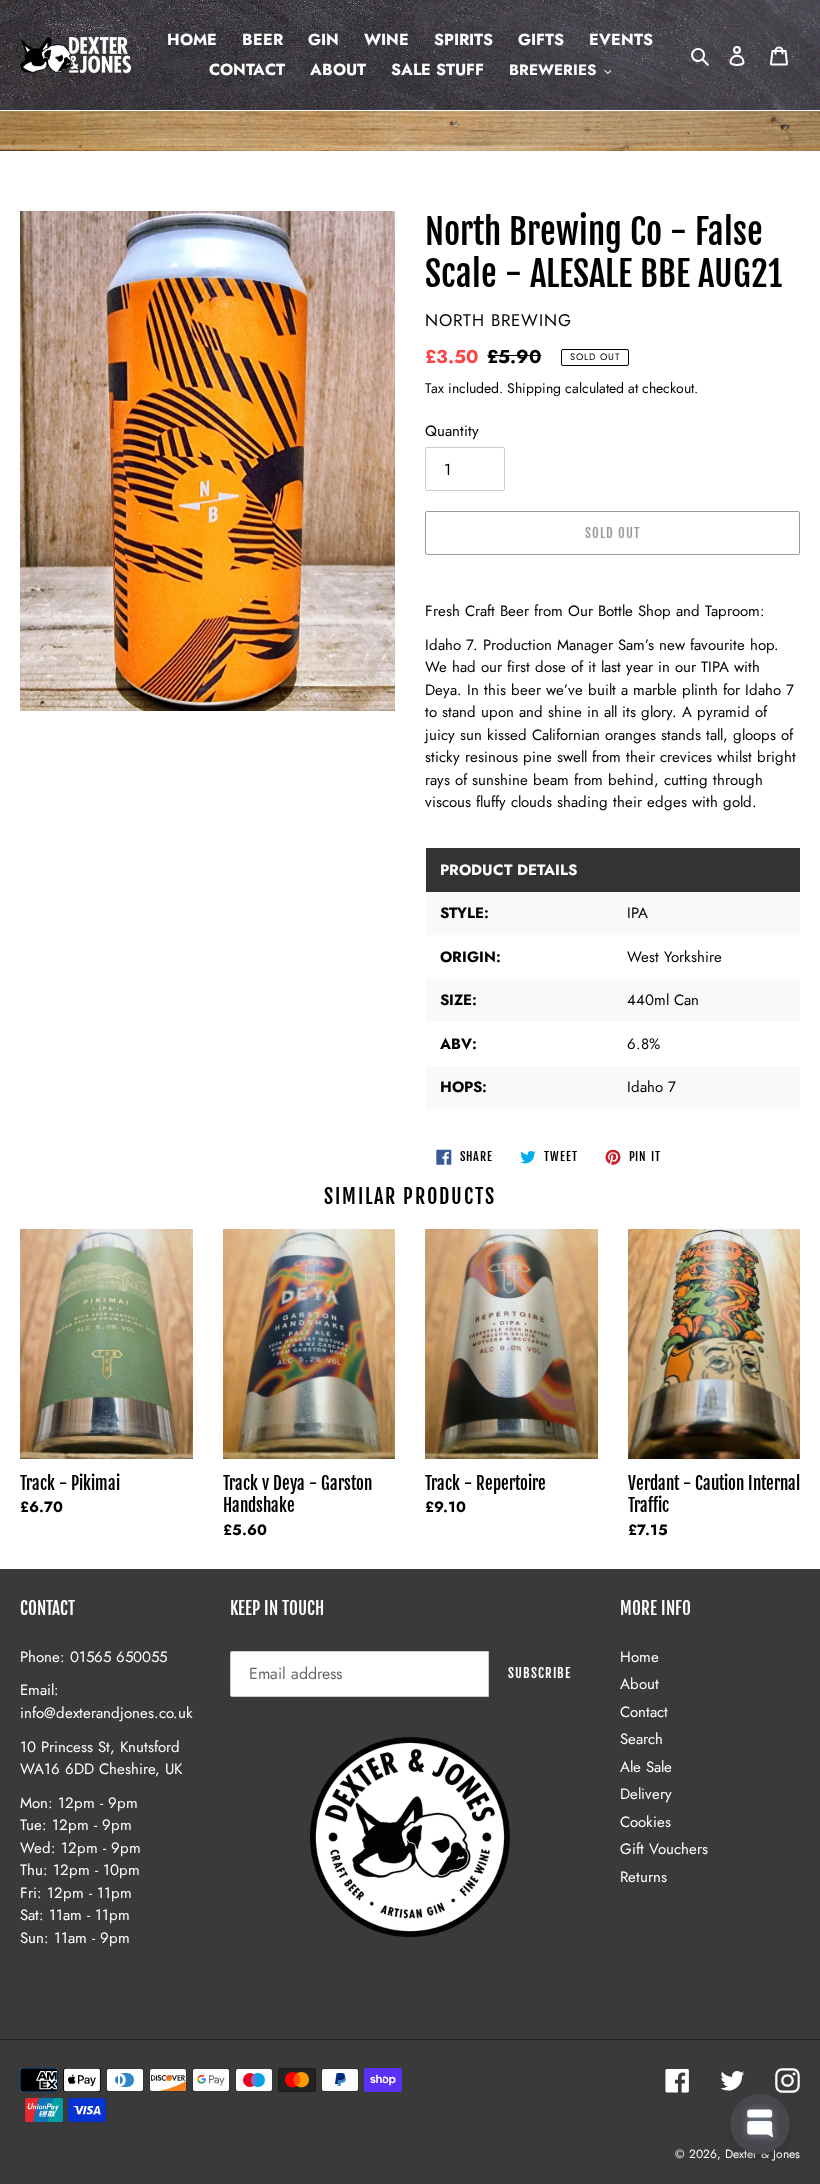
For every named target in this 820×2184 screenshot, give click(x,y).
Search (641, 1739)
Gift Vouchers (664, 1849)
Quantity (452, 431)
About (639, 1684)
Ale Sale (646, 1767)
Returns (643, 1877)
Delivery (646, 1794)
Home (639, 1657)
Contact (644, 1712)
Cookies (645, 1822)
